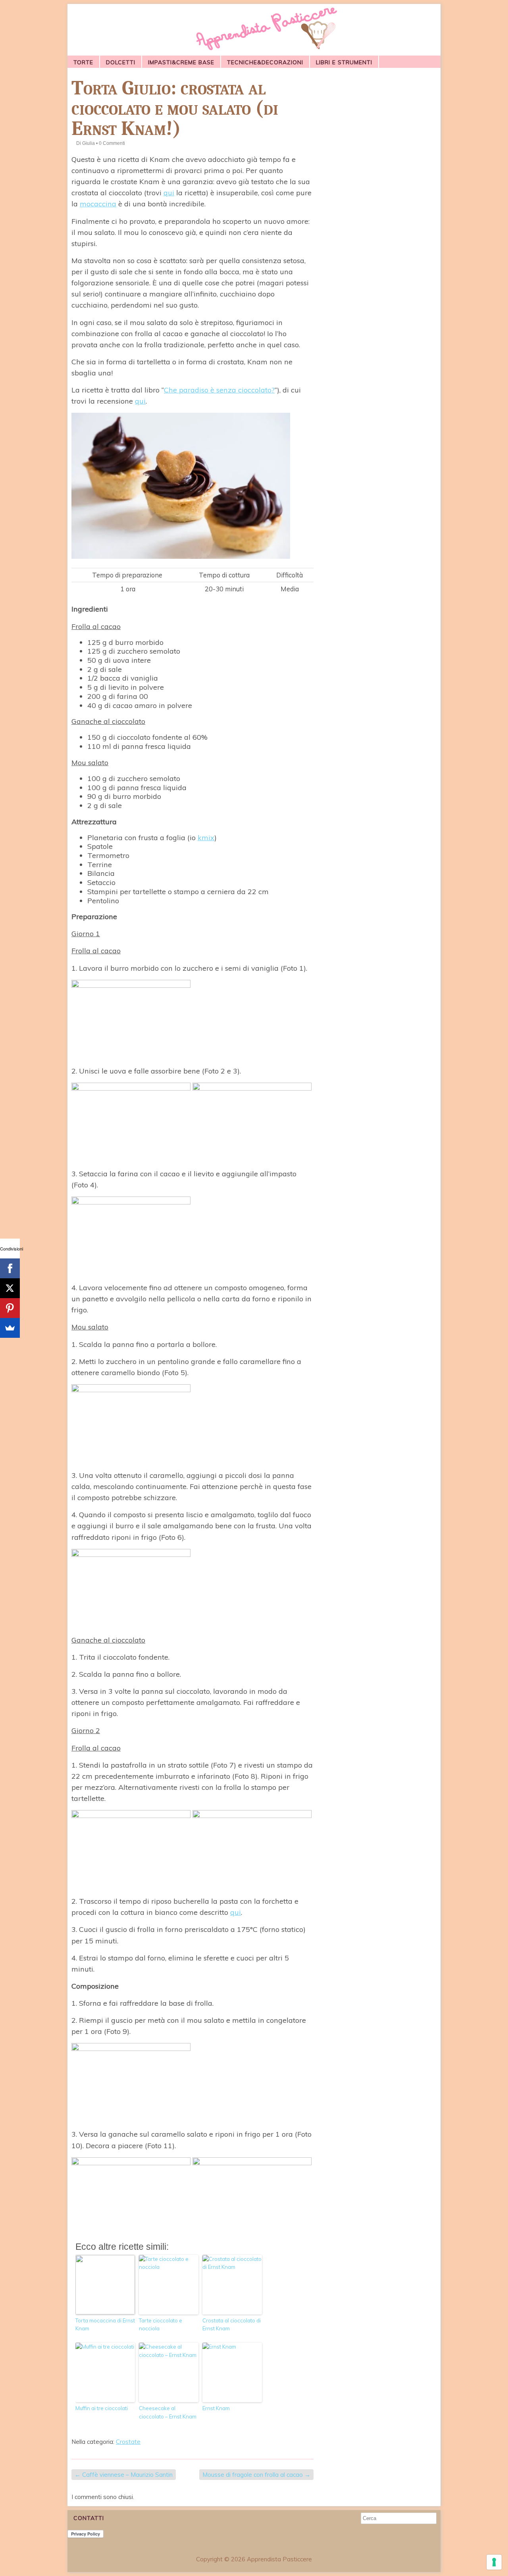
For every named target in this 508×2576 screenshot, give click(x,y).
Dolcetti (121, 62)
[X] (10, 1288)
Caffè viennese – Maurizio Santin (124, 2475)
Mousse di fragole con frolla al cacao (256, 2475)
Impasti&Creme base (181, 62)
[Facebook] (10, 1268)
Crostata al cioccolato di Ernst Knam (232, 2325)
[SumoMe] (10, 1328)
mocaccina (98, 204)
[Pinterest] (10, 1308)
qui (169, 193)
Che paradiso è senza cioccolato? (219, 390)
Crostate (128, 2442)
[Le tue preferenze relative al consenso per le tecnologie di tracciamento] (494, 2562)
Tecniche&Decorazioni (265, 62)
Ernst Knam (216, 2408)
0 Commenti (112, 143)
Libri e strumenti (344, 62)
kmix (206, 838)
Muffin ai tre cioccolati (102, 2408)
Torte (83, 62)
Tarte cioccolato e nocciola (161, 2325)
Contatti (89, 2518)
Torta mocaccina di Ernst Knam (105, 2325)
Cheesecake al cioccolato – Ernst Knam (168, 2412)
